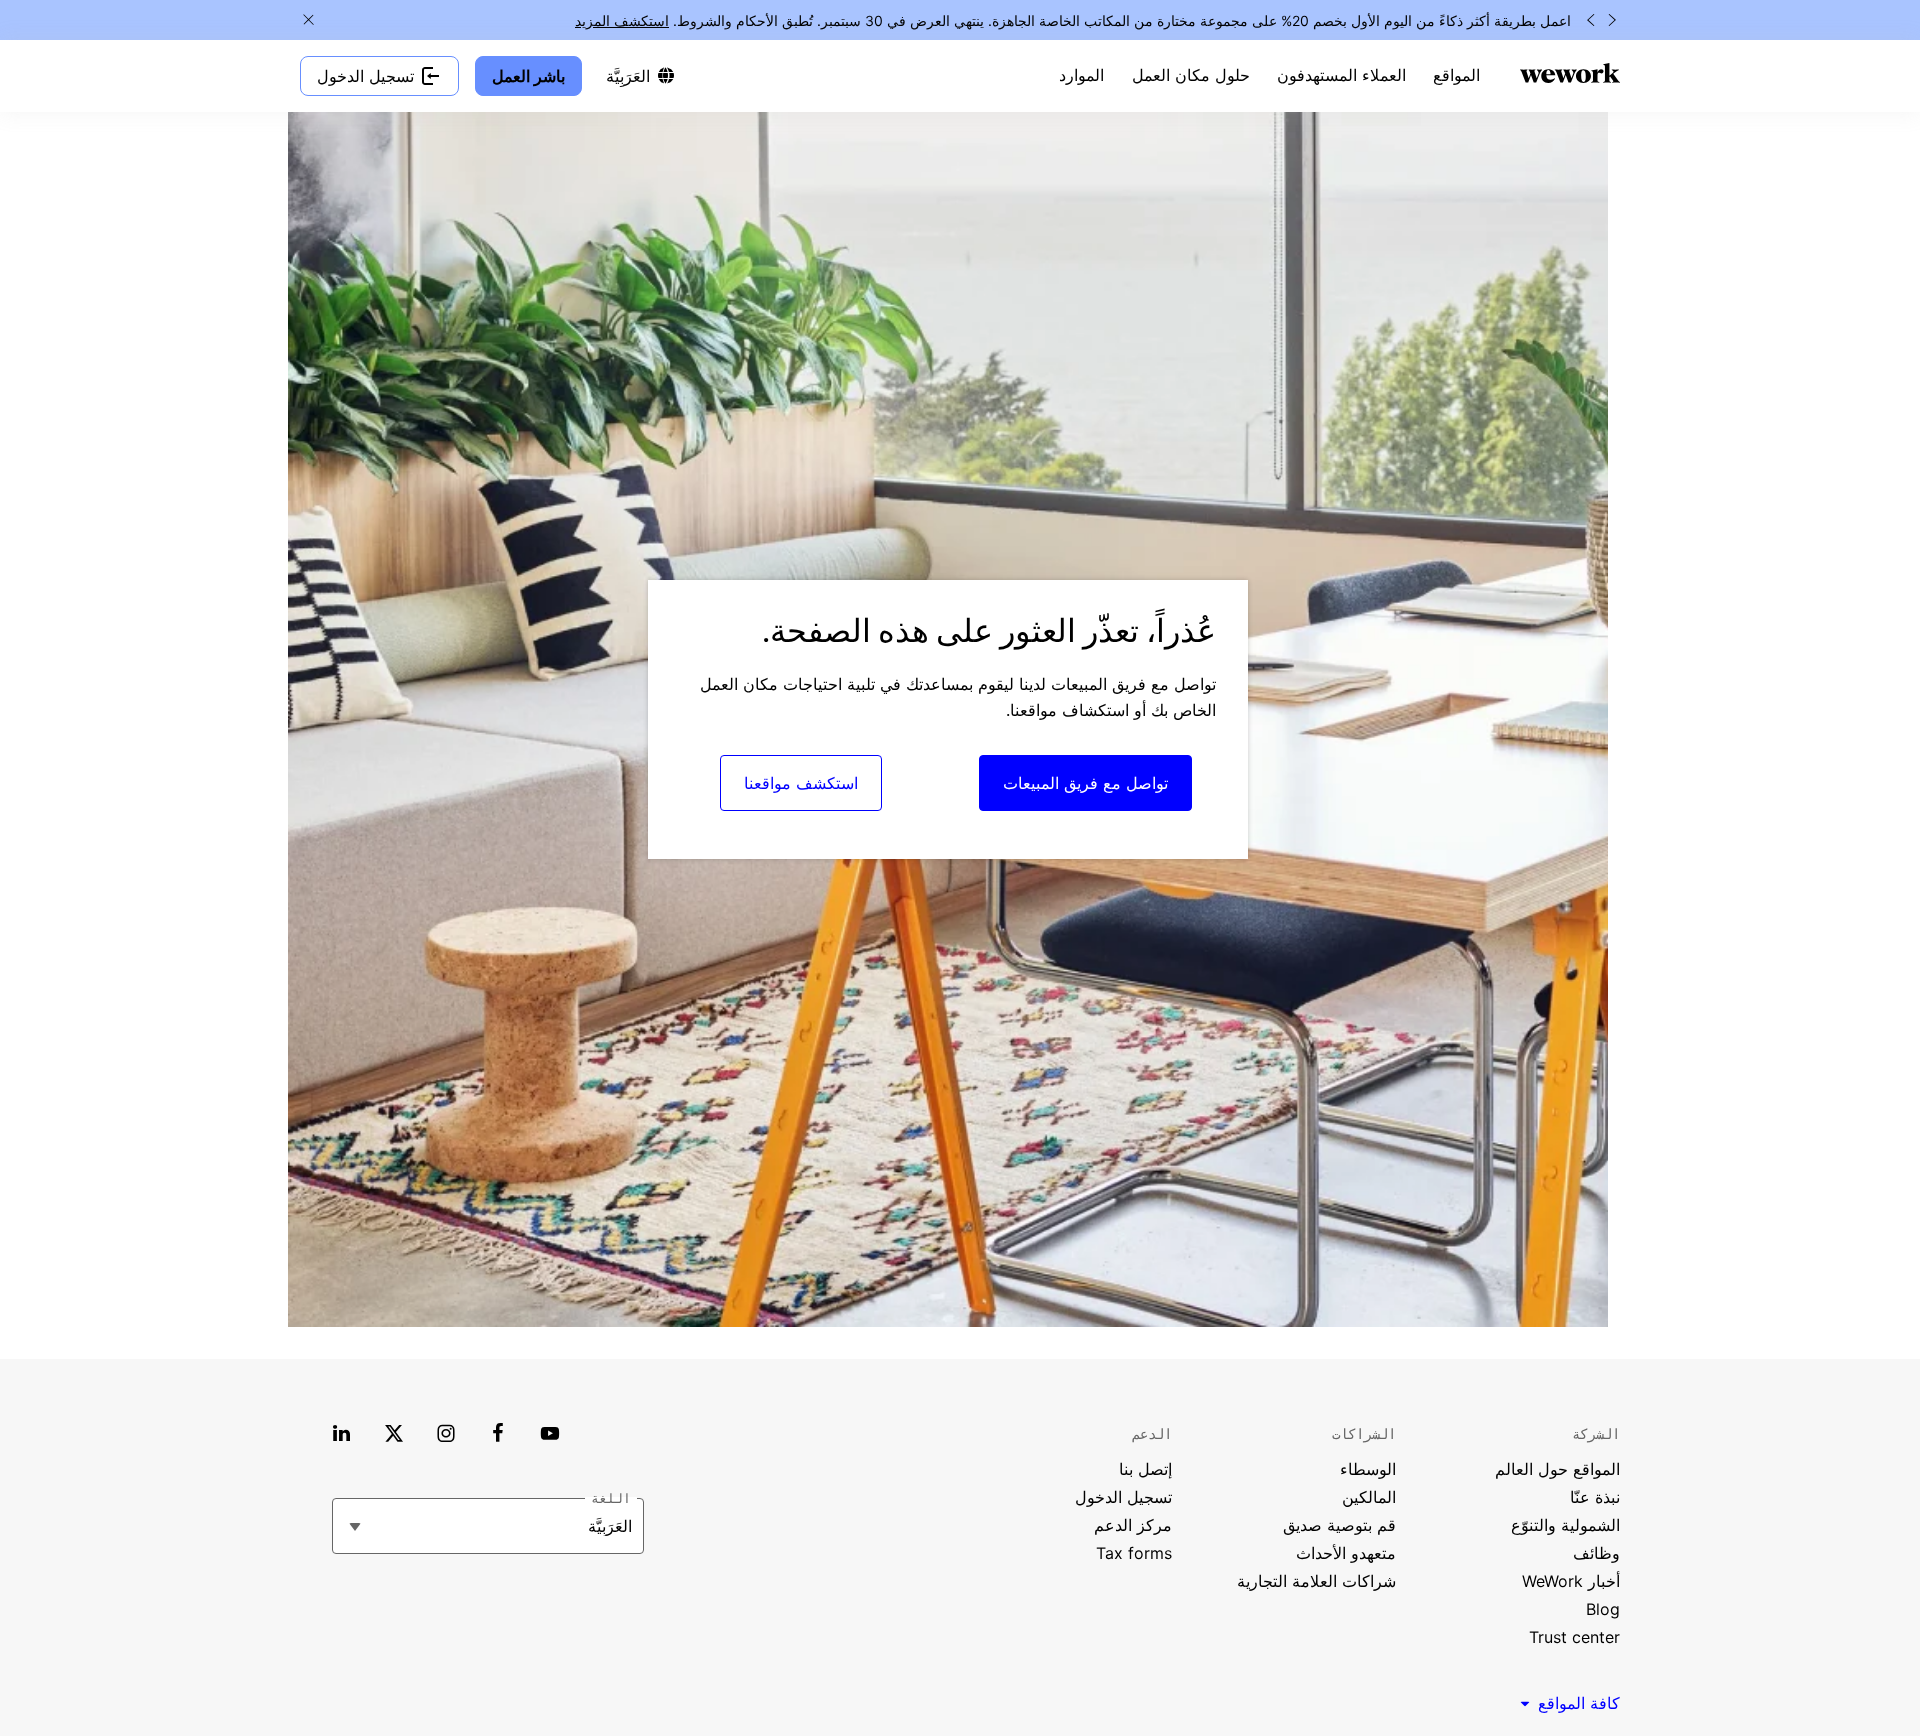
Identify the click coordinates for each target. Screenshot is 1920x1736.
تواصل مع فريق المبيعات (1085, 783)
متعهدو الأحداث (1346, 1553)
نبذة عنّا (1595, 1497)
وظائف (1596, 1553)
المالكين (1369, 1497)
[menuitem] (1456, 76)
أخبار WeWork (1571, 1581)
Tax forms (1134, 1553)
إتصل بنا (1145, 1469)
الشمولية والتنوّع (1565, 1525)
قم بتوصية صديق (1339, 1525)
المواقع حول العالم (1557, 1469)
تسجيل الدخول (1123, 1497)
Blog (1603, 1609)
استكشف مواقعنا (801, 783)
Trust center (1574, 1637)
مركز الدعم (1133, 1525)
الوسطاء (1368, 1469)
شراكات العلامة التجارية (1316, 1581)
